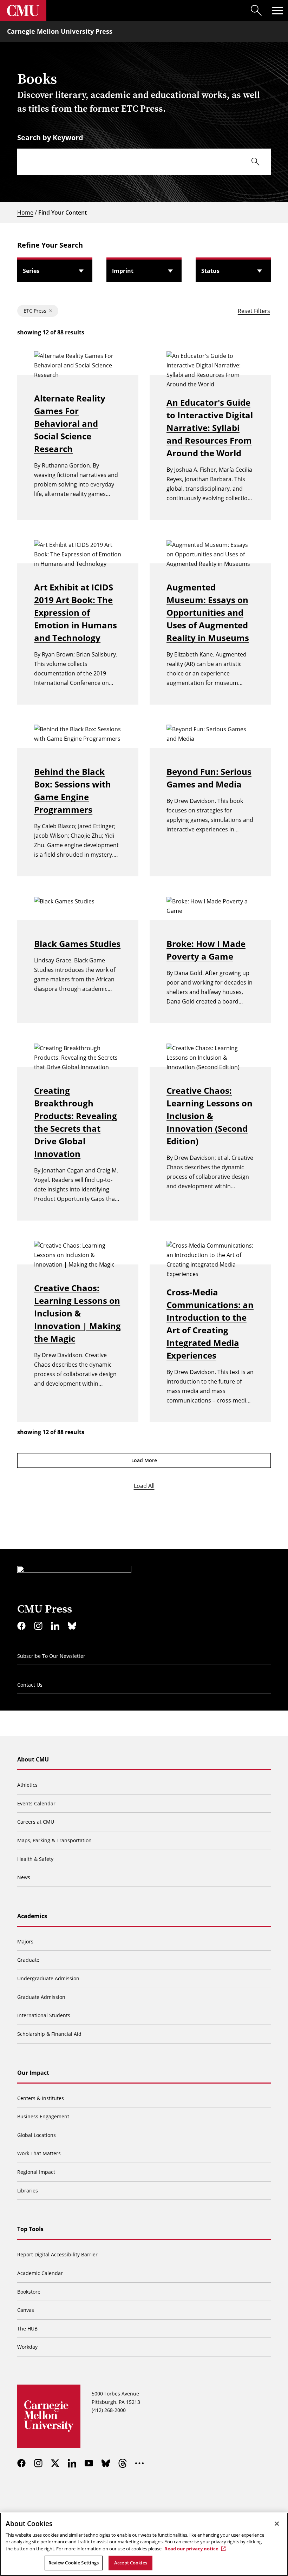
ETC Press (35, 311)
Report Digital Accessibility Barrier (57, 2254)
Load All (144, 1486)
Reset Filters (254, 311)
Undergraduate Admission (48, 1978)
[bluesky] (72, 1626)
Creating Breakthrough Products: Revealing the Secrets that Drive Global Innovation (76, 1122)
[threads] (123, 2463)
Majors (25, 1941)
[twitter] (55, 2463)
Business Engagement (43, 2116)
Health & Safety (35, 1859)
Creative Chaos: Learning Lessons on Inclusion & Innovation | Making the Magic (77, 1313)
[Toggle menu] (277, 11)
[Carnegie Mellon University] (23, 11)
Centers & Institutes (41, 2098)
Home (25, 213)
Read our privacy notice (191, 2549)
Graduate (28, 1960)
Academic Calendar (40, 2273)
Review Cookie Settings (74, 2563)
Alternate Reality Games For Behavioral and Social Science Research (70, 423)
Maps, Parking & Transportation (54, 1840)
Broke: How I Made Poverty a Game (206, 950)
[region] (144, 2544)
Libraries (28, 2191)
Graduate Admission (41, 1997)
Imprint (123, 271)
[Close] (277, 2524)
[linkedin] (55, 1626)
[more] (139, 2463)
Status (210, 271)
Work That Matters (39, 2153)
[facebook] (21, 1626)
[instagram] (38, 1626)
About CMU (33, 1759)
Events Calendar (36, 1803)
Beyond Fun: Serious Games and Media (209, 778)
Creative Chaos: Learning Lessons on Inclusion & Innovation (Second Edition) (210, 1116)
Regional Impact (36, 2172)
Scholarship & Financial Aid (49, 2034)
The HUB (27, 2329)
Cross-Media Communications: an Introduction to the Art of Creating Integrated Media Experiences (210, 1324)
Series (31, 271)
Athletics (27, 1785)
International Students (44, 2015)
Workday (27, 2347)
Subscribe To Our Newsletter (51, 1656)
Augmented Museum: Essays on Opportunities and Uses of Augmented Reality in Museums (208, 612)
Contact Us (30, 1685)
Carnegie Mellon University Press (60, 31)
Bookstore (29, 2292)
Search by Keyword (50, 138)
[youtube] (89, 2463)
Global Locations (37, 2135)
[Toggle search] (256, 11)
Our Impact (33, 2073)
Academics (32, 1916)
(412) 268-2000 (109, 2410)
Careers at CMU (36, 1822)
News (24, 1877)
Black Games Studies (77, 944)
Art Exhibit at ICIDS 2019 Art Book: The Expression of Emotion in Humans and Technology (76, 612)
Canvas (26, 2310)
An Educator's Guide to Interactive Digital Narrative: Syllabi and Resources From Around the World (210, 428)
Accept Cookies (131, 2563)
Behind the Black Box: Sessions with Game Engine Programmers (73, 790)
